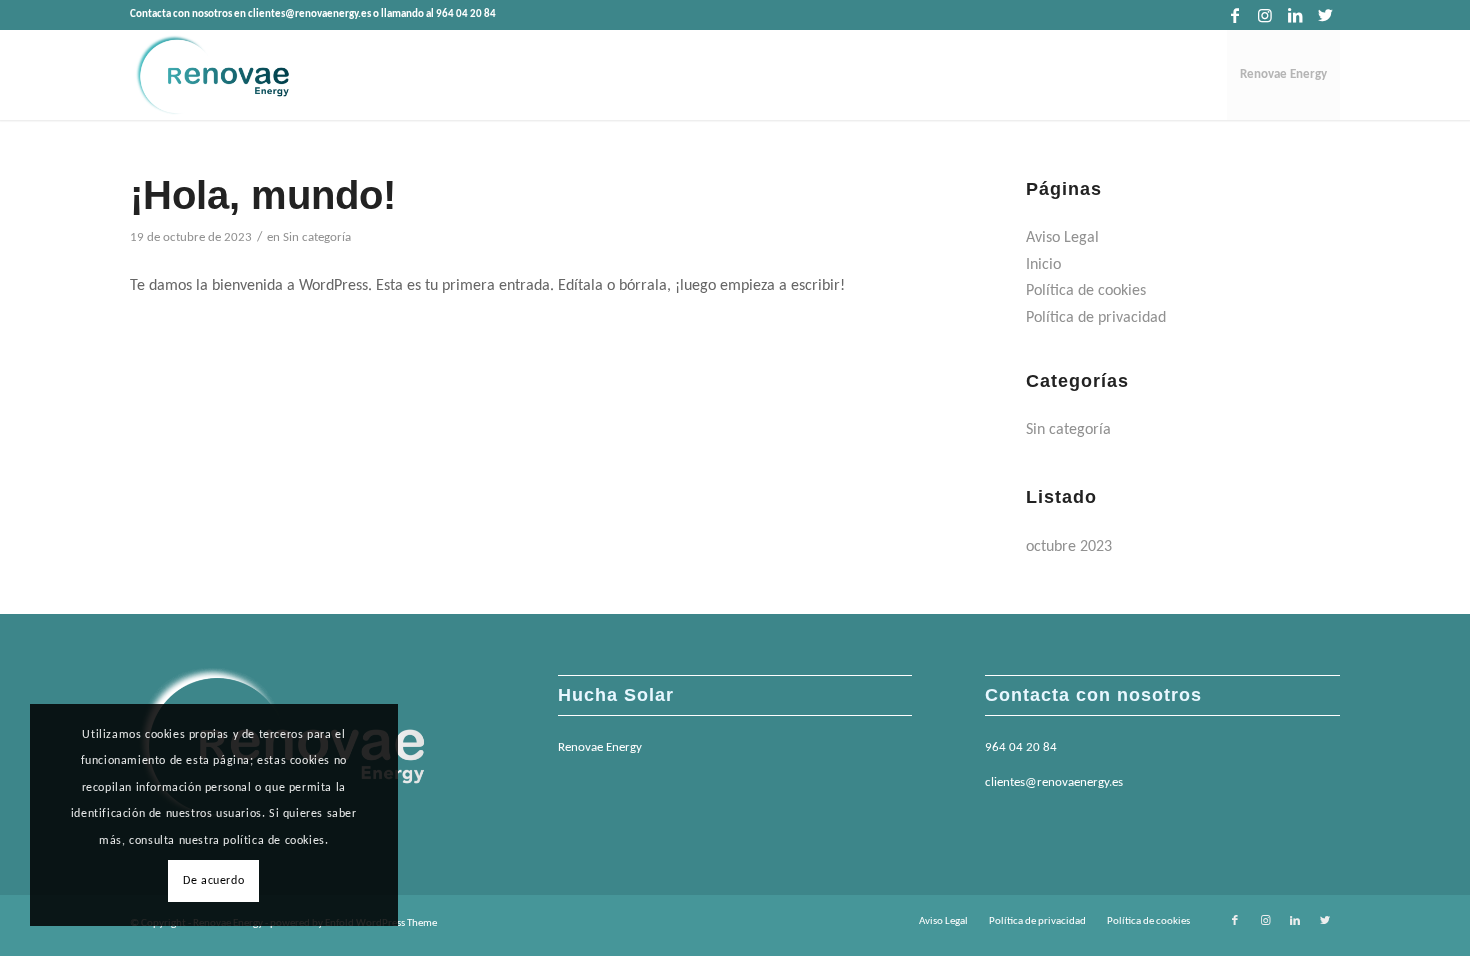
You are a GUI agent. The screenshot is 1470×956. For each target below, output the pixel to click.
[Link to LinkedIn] (1294, 15)
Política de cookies (1086, 291)
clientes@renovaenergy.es (1054, 782)
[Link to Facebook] (1234, 15)
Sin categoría (317, 237)
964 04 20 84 (1021, 747)
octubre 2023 (1069, 547)
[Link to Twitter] (1325, 15)
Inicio (1043, 265)
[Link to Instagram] (1264, 15)
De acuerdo (213, 881)
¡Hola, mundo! (263, 195)
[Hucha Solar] (211, 75)
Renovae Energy (600, 747)
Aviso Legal (1062, 238)
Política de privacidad (1096, 318)
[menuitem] (1283, 75)
